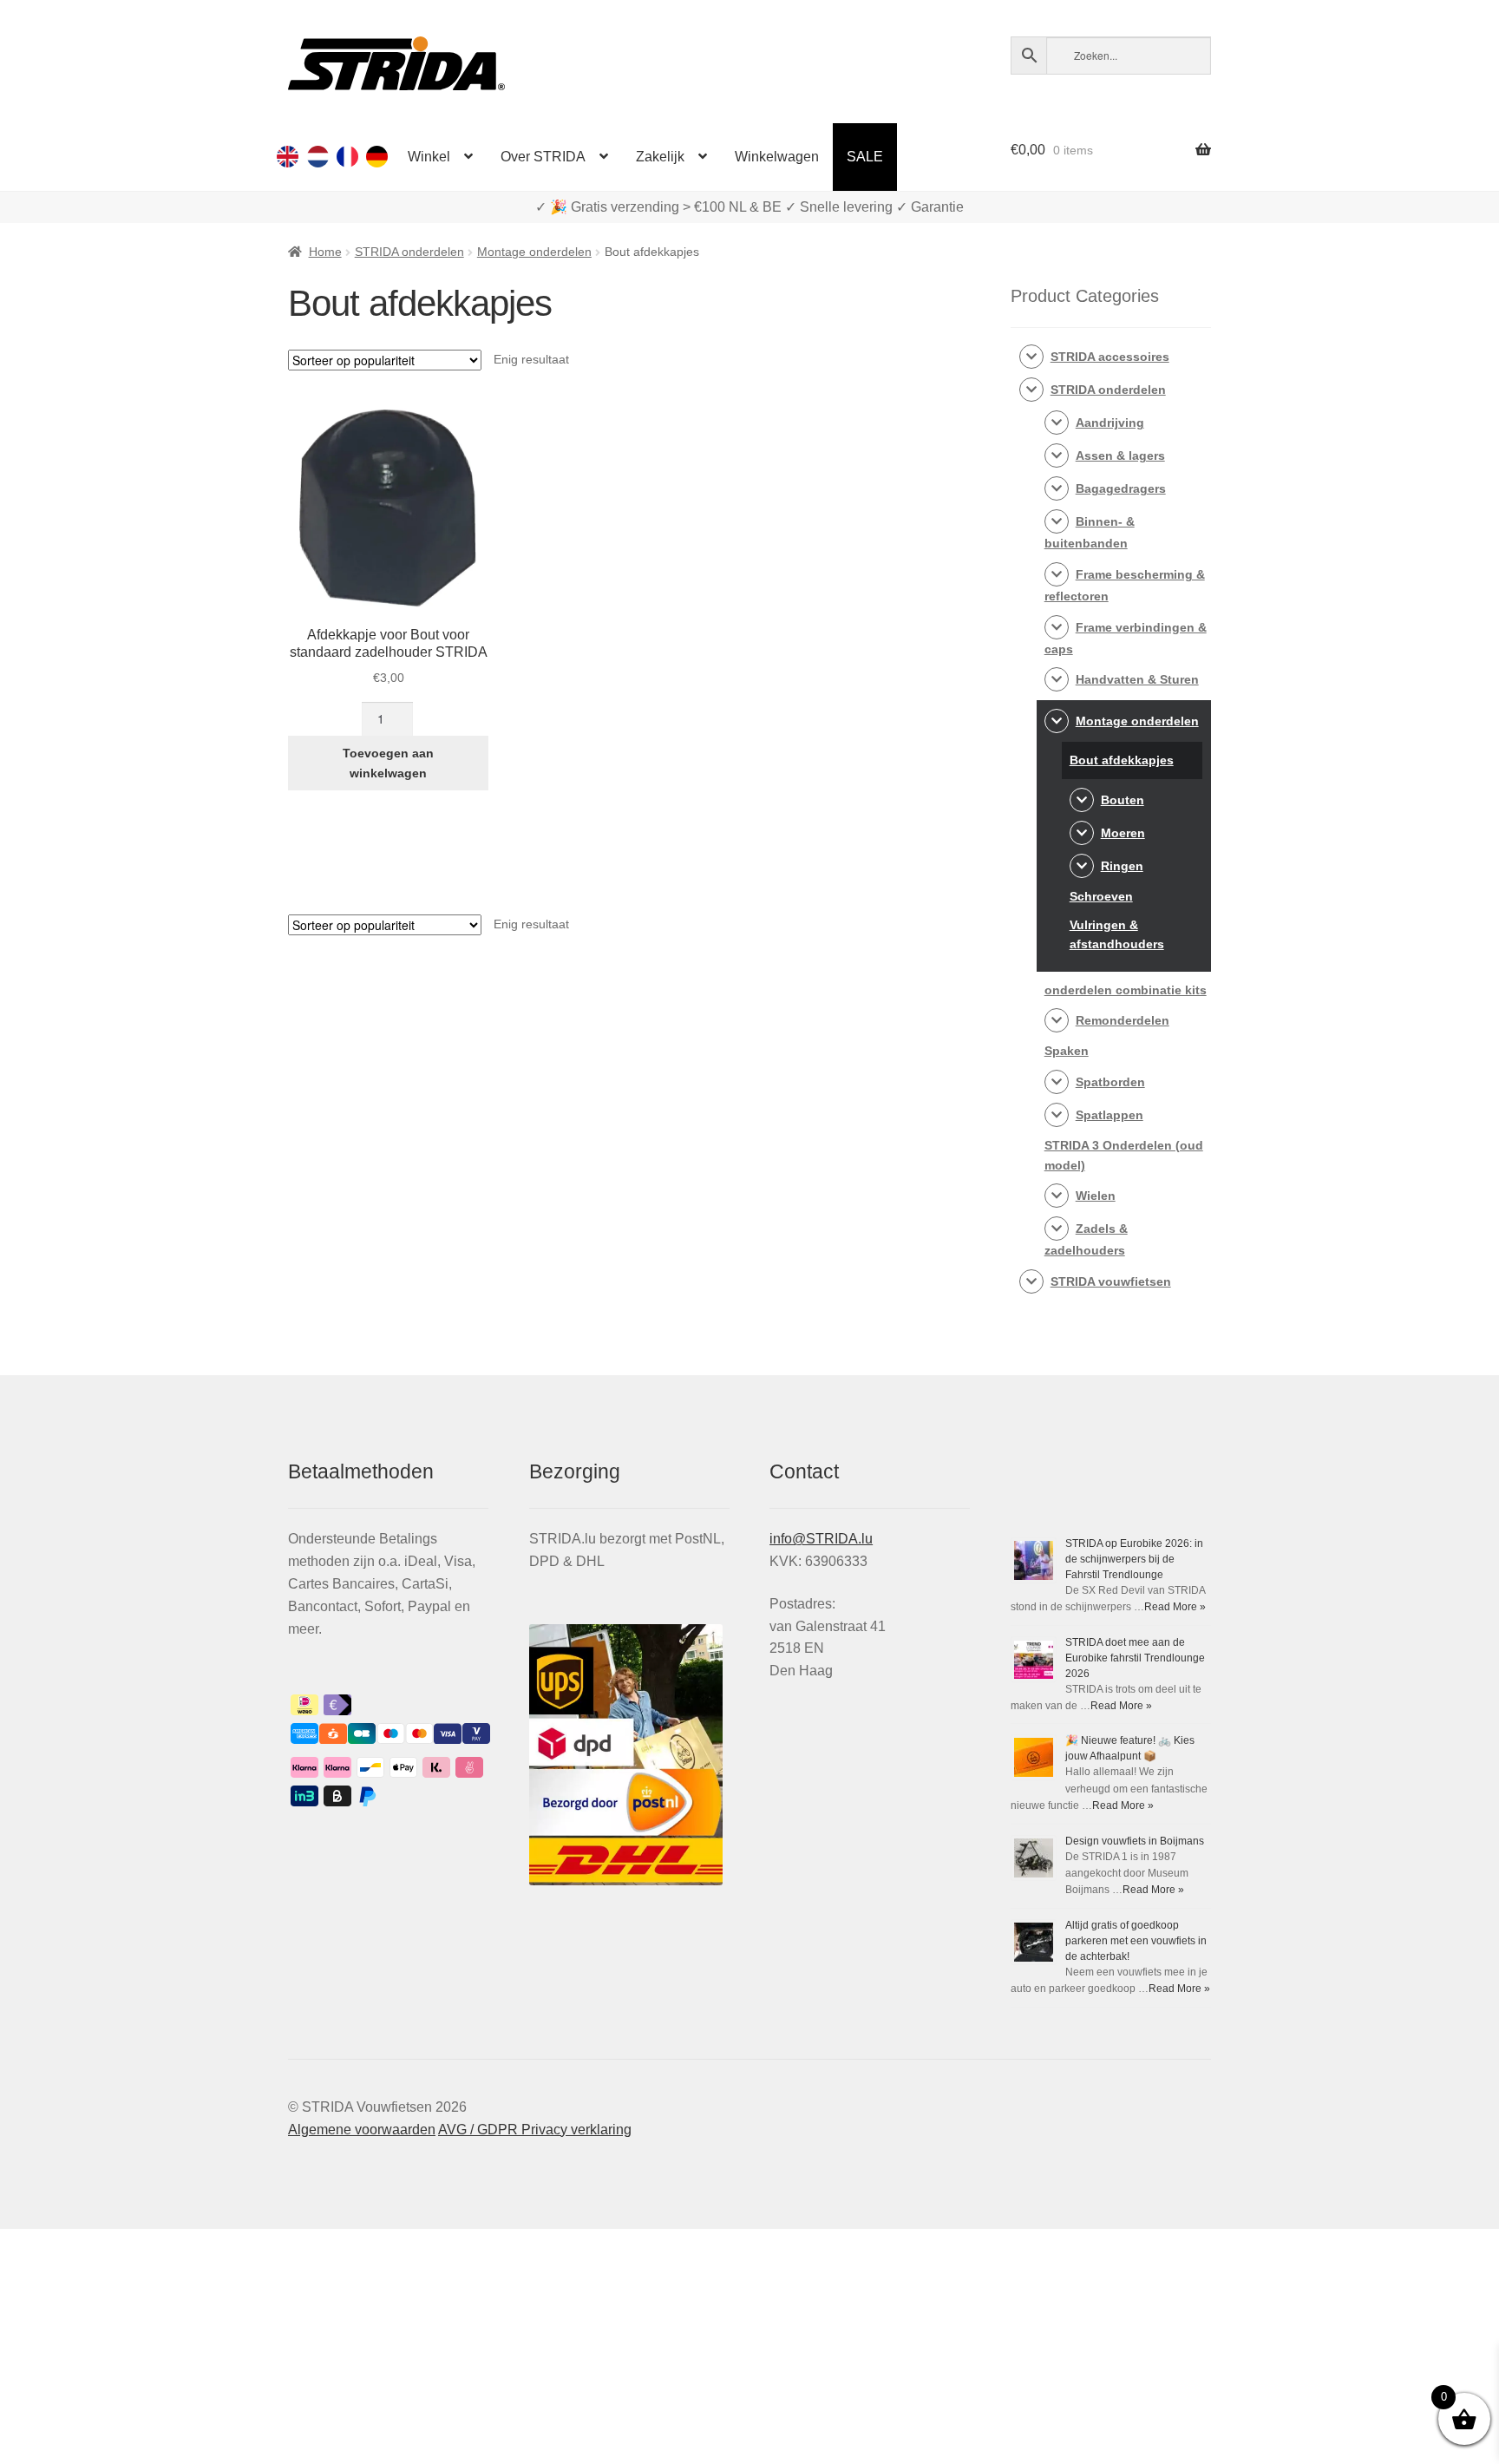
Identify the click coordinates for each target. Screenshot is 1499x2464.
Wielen (1096, 1196)
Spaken (1067, 1051)
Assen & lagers (1120, 455)
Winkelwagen (777, 157)
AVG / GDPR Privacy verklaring (535, 2130)
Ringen (1122, 866)
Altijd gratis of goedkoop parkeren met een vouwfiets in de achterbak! (1136, 1941)
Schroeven (1101, 896)
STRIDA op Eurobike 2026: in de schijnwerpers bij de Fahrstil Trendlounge (1134, 1559)
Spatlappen (1110, 1115)
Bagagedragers (1121, 488)
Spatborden (1110, 1082)
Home (325, 252)
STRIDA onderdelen (409, 252)
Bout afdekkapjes (1122, 760)
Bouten (1123, 800)
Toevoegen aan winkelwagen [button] (388, 763)
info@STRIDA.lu (821, 1539)
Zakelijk (660, 157)
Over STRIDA (543, 157)
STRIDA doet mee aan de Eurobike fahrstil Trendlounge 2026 (1135, 1658)
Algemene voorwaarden (362, 2130)
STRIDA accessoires (1110, 357)
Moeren (1123, 833)
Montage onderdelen (534, 252)
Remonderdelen (1123, 1020)
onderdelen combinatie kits (1126, 990)
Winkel (429, 157)
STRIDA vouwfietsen (1111, 1281)
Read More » (1175, 1607)
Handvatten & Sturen (1137, 679)
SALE (865, 157)
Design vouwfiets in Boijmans (1135, 1841)
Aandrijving (1110, 423)
